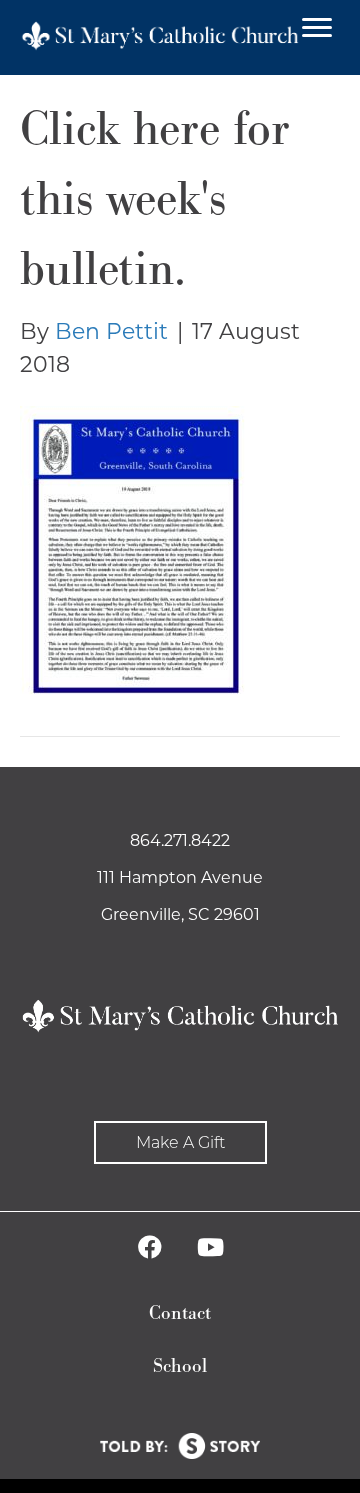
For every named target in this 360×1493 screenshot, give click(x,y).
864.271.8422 (180, 840)
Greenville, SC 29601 (180, 914)
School (180, 1366)
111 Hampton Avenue (180, 877)
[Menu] (317, 28)
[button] (180, 1142)
